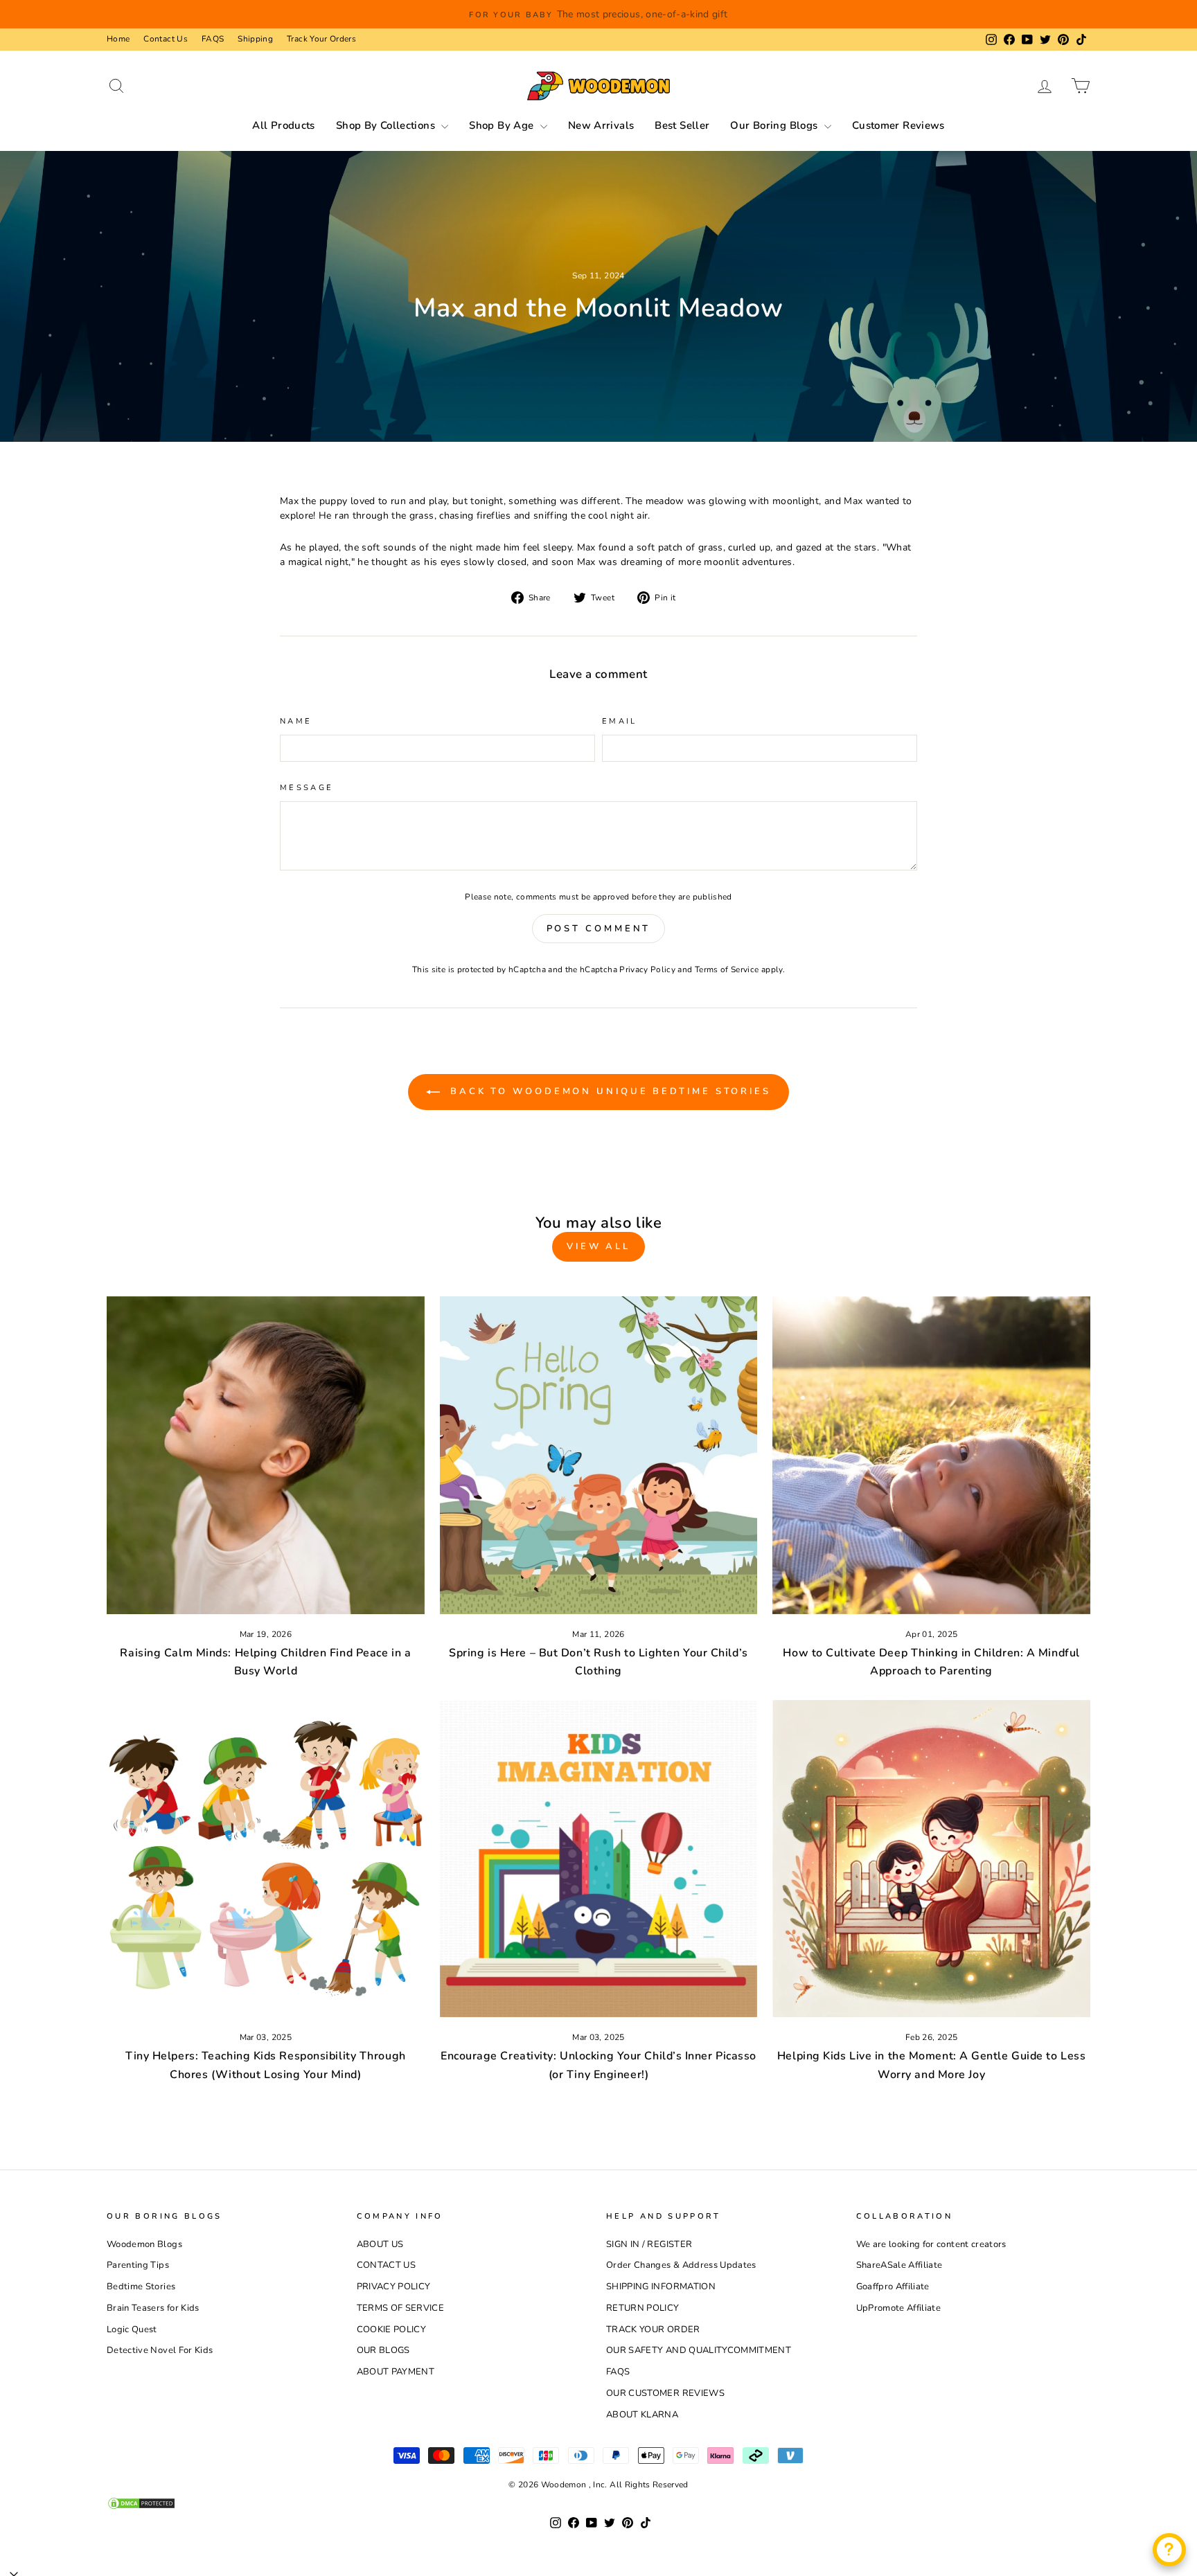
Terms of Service (727, 969)
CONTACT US (387, 2265)
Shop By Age (503, 125)
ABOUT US (380, 2244)
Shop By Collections (387, 125)
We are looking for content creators (931, 2244)
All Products (284, 125)
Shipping (255, 39)
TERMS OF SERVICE (401, 2308)
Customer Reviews (898, 125)
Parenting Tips (138, 2265)
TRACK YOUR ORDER (653, 2329)
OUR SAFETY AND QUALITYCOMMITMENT (699, 2350)
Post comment (599, 929)
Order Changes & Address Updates (681, 2265)
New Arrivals (601, 125)
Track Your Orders (321, 39)
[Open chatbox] (1169, 2550)
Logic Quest (132, 2329)
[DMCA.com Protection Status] (598, 2503)
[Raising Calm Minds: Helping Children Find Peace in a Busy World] (266, 1455)
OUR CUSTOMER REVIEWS (665, 2393)
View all (598, 1246)
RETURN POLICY (643, 2308)
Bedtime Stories (141, 2287)
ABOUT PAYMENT (396, 2372)
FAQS (213, 39)
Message (307, 788)
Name (296, 721)
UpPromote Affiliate (899, 2308)
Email (620, 721)
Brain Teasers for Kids (153, 2308)
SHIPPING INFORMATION (661, 2287)
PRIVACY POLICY (394, 2287)
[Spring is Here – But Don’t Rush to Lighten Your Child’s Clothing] (599, 1455)
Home (118, 39)
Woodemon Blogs (144, 2244)
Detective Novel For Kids (160, 2350)
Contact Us (166, 39)
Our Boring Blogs (775, 125)
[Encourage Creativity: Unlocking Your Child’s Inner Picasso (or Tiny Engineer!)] (599, 1859)
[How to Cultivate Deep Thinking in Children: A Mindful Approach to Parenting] (931, 1455)
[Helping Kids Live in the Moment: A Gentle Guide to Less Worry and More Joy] (931, 1859)
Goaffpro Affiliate (893, 2287)
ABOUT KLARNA (642, 2415)
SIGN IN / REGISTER (649, 2244)
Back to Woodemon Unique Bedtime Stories (608, 1091)
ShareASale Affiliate (899, 2265)
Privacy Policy (647, 969)
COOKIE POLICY (392, 2329)
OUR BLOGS (383, 2350)
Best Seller (682, 125)
